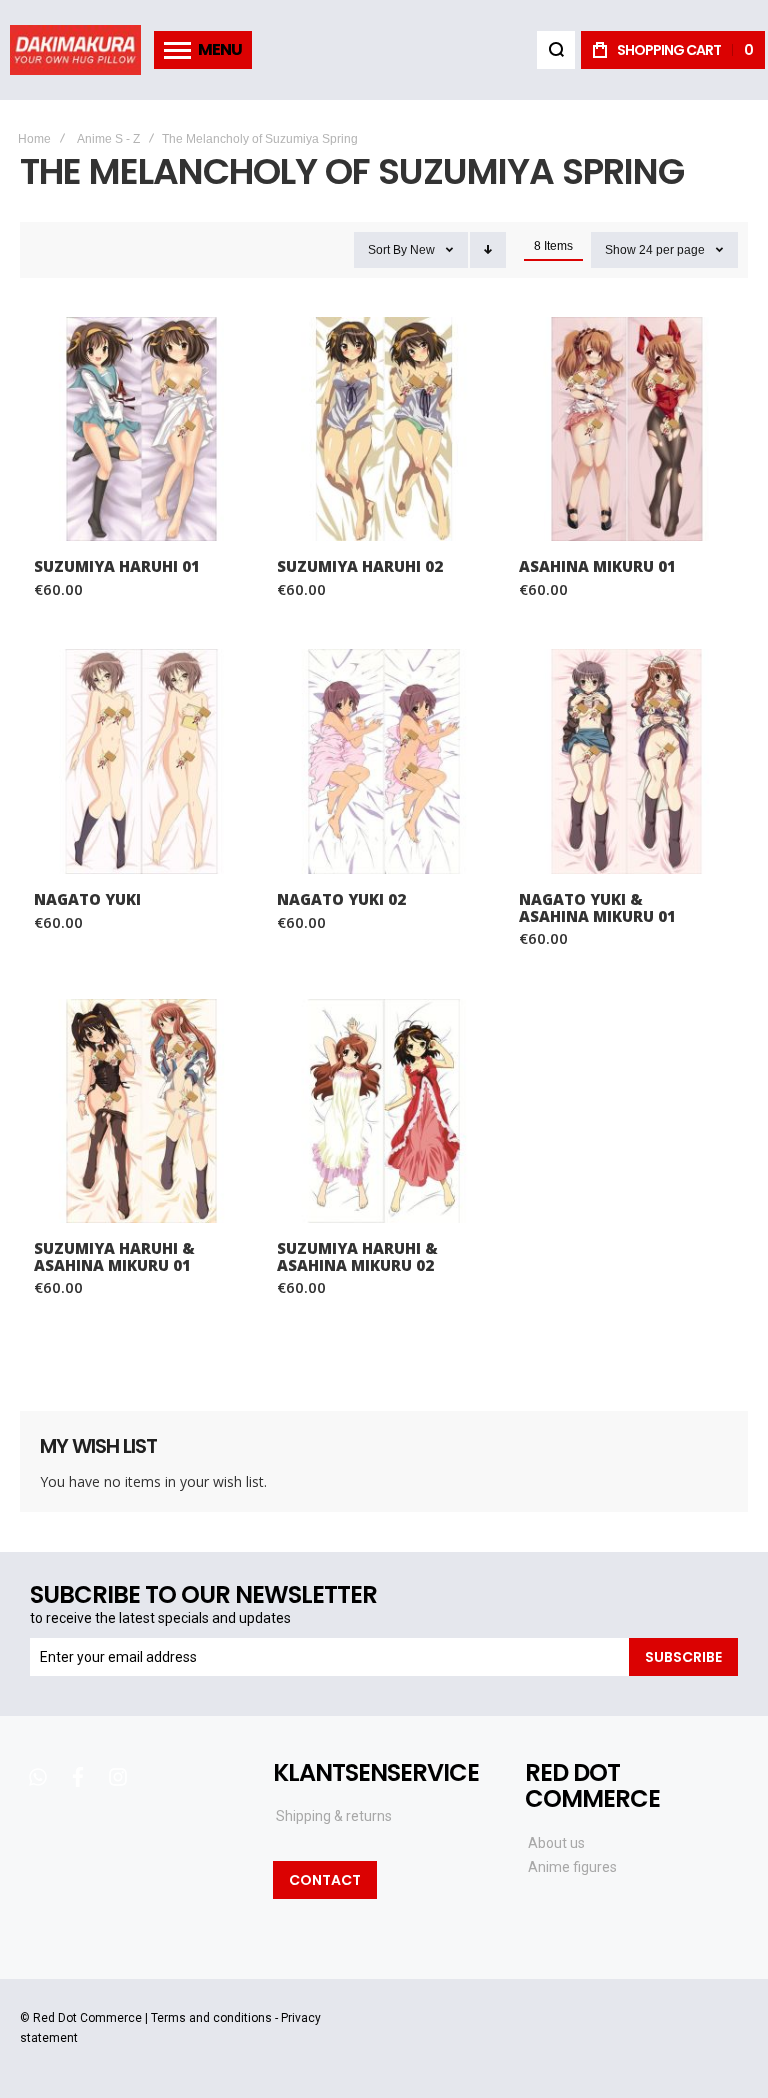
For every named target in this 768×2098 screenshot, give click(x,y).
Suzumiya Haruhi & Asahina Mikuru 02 (384, 1111)
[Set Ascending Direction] (488, 250)
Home (34, 139)
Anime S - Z (108, 139)
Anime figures (572, 1867)
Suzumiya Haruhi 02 (384, 429)
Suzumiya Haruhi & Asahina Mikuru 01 (141, 1111)
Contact (325, 1880)
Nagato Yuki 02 (384, 761)
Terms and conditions (211, 2018)
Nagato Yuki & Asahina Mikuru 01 (626, 761)
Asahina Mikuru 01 (626, 429)
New (422, 250)
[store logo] (75, 50)
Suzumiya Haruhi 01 (141, 429)
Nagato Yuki (141, 761)
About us (556, 1843)
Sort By (387, 250)
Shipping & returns (334, 1816)
